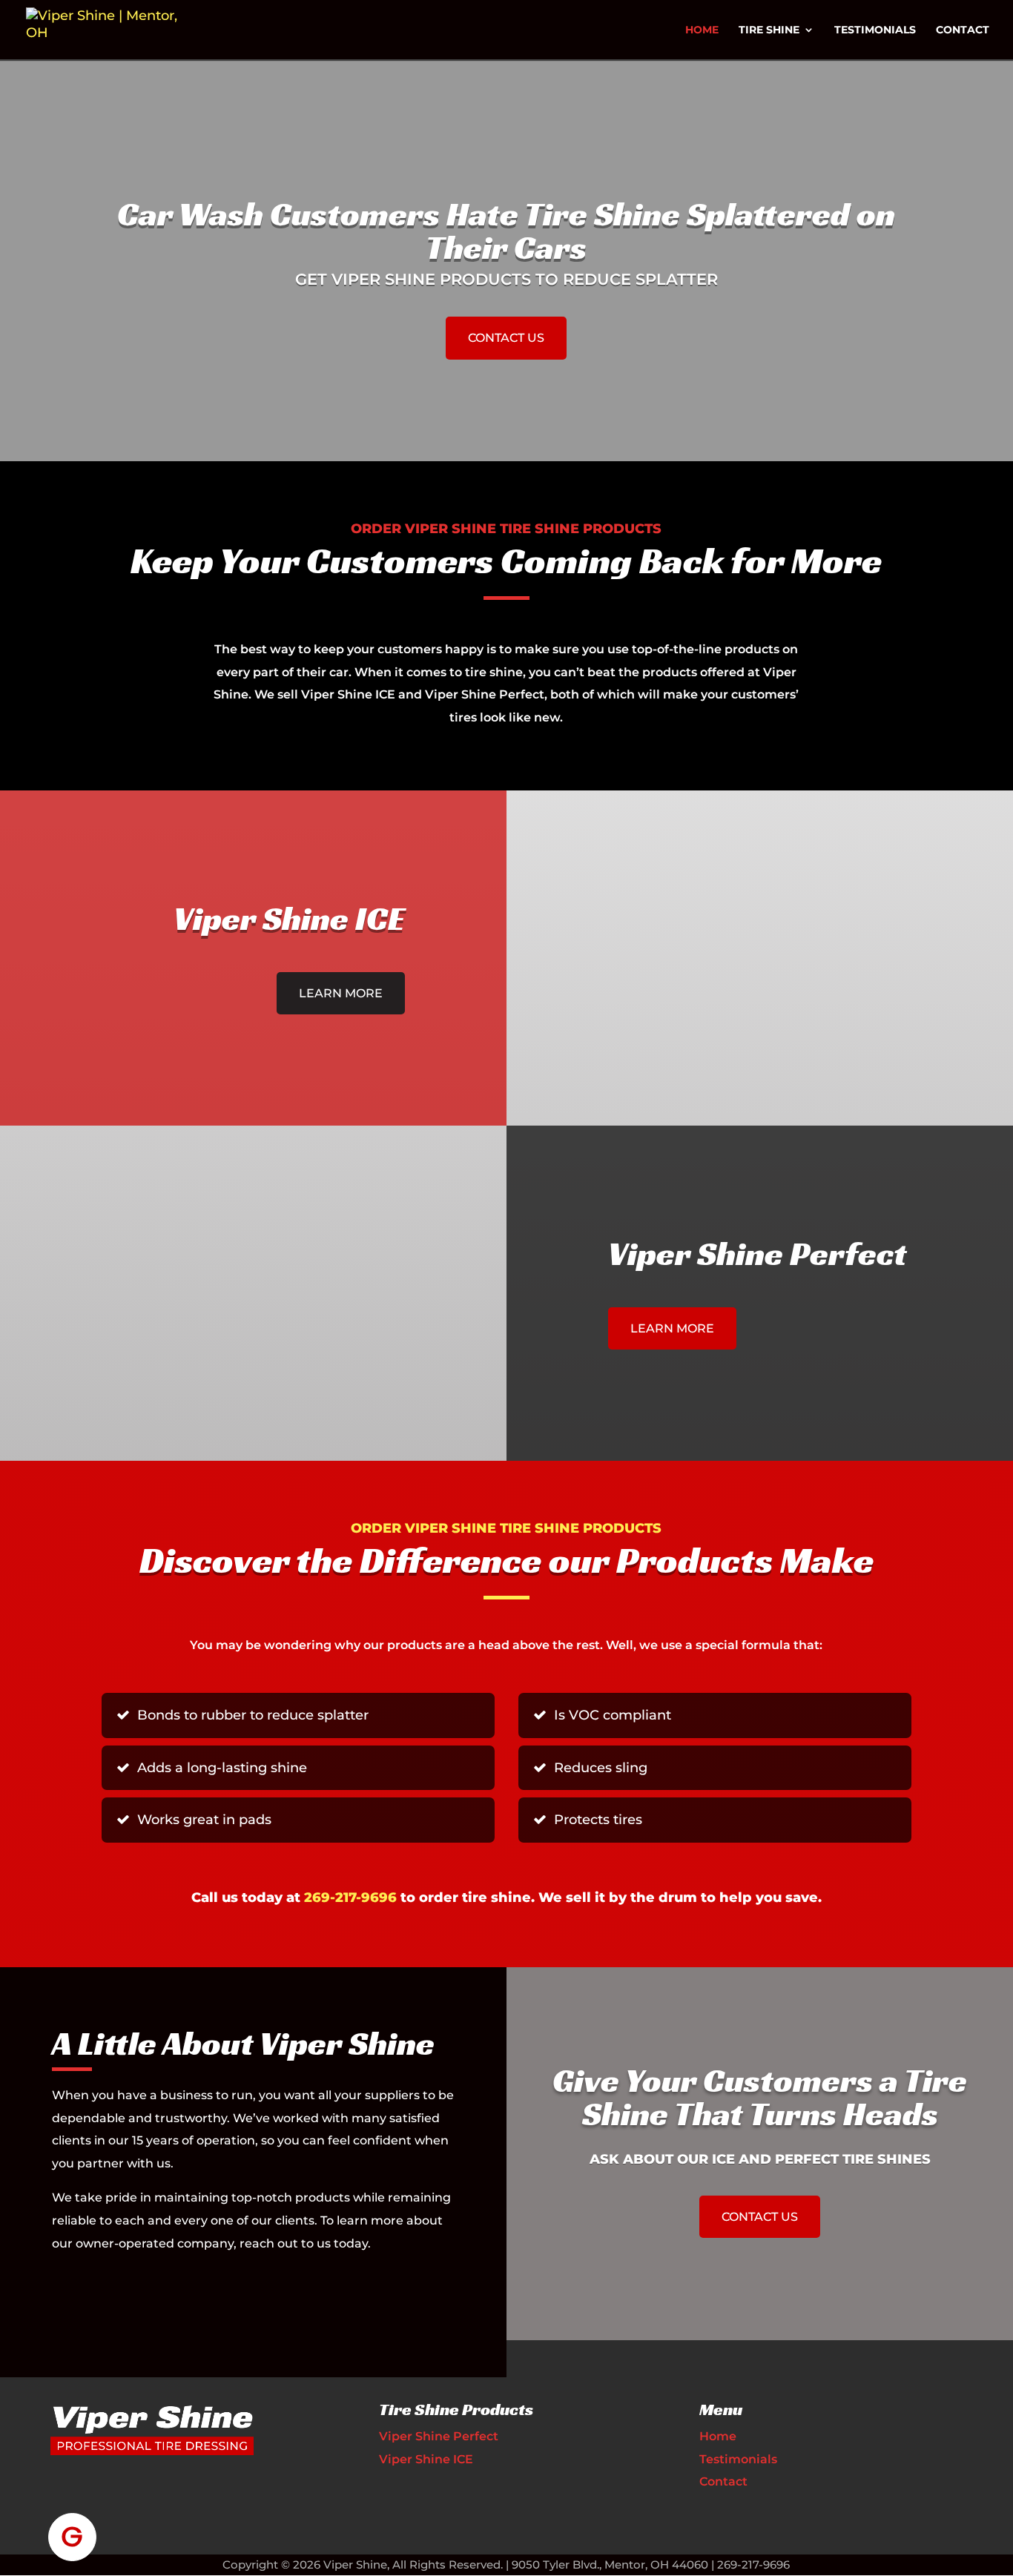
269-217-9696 (350, 1898)
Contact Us (506, 338)
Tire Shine (769, 30)
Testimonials (875, 30)
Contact (963, 30)
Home (702, 30)
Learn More (341, 993)
